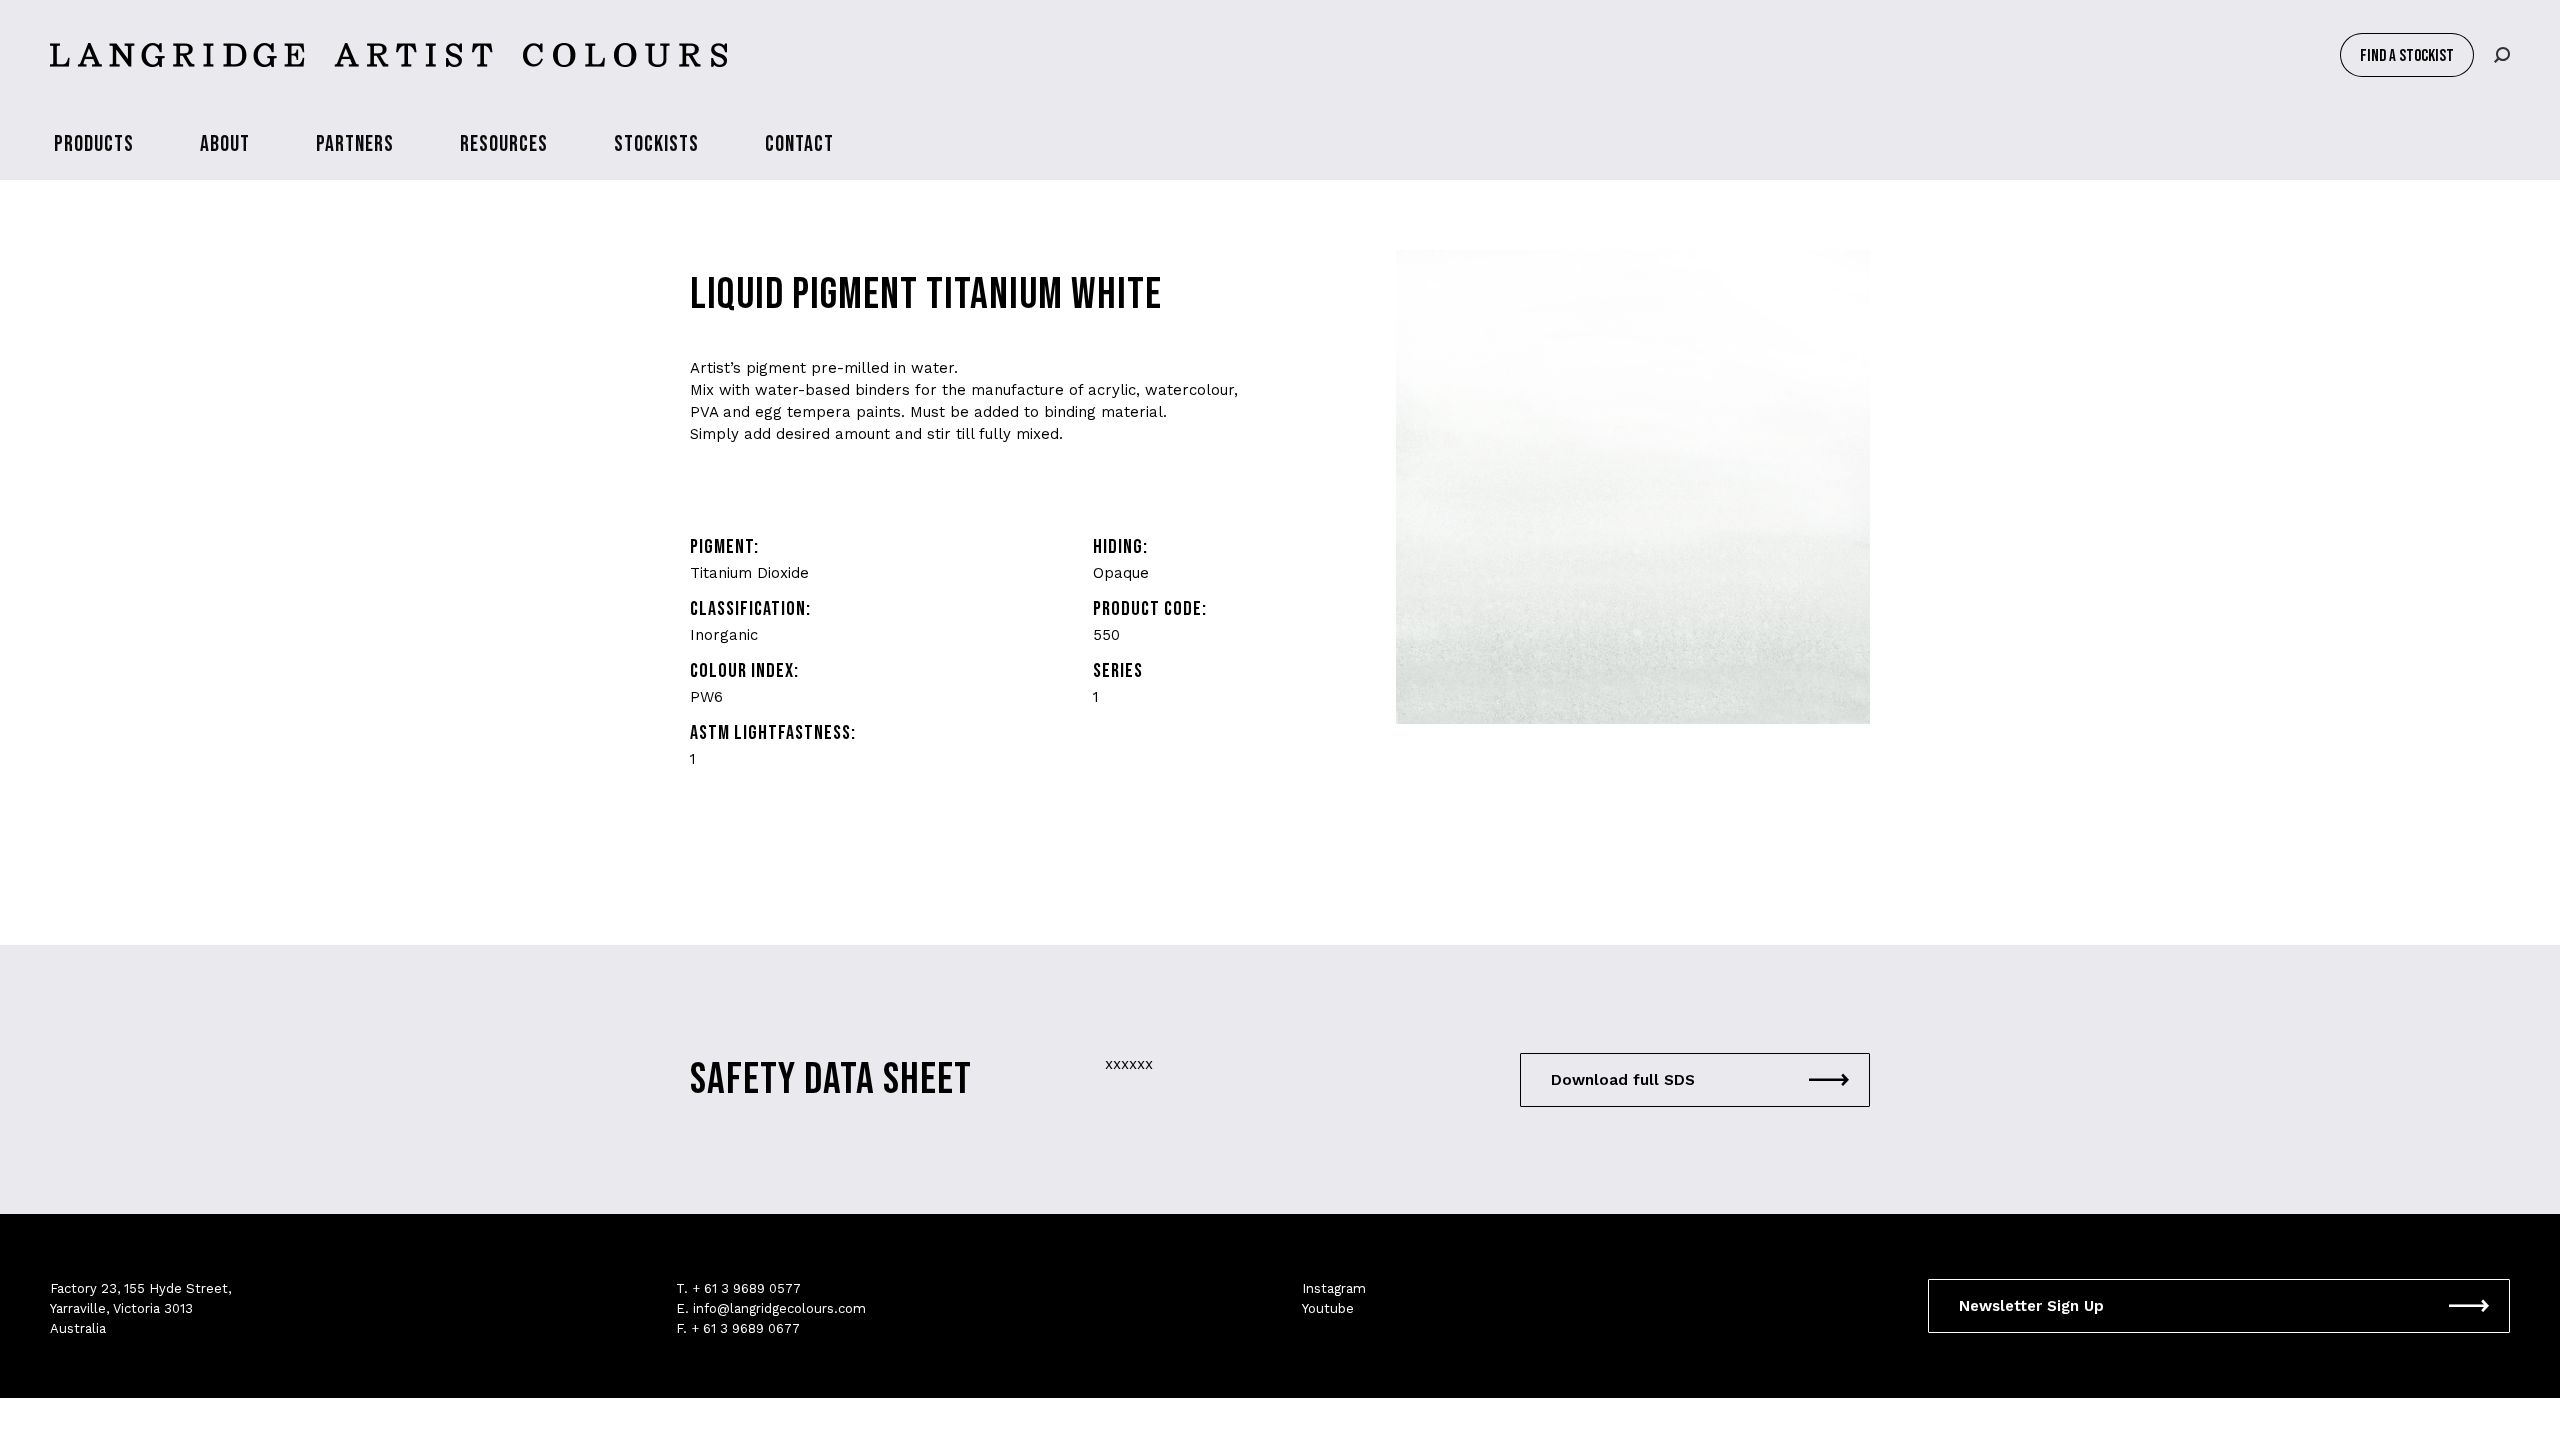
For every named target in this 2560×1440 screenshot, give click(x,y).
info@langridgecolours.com (779, 1308)
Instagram (1334, 1288)
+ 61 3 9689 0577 (746, 1288)
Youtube (1328, 1308)
